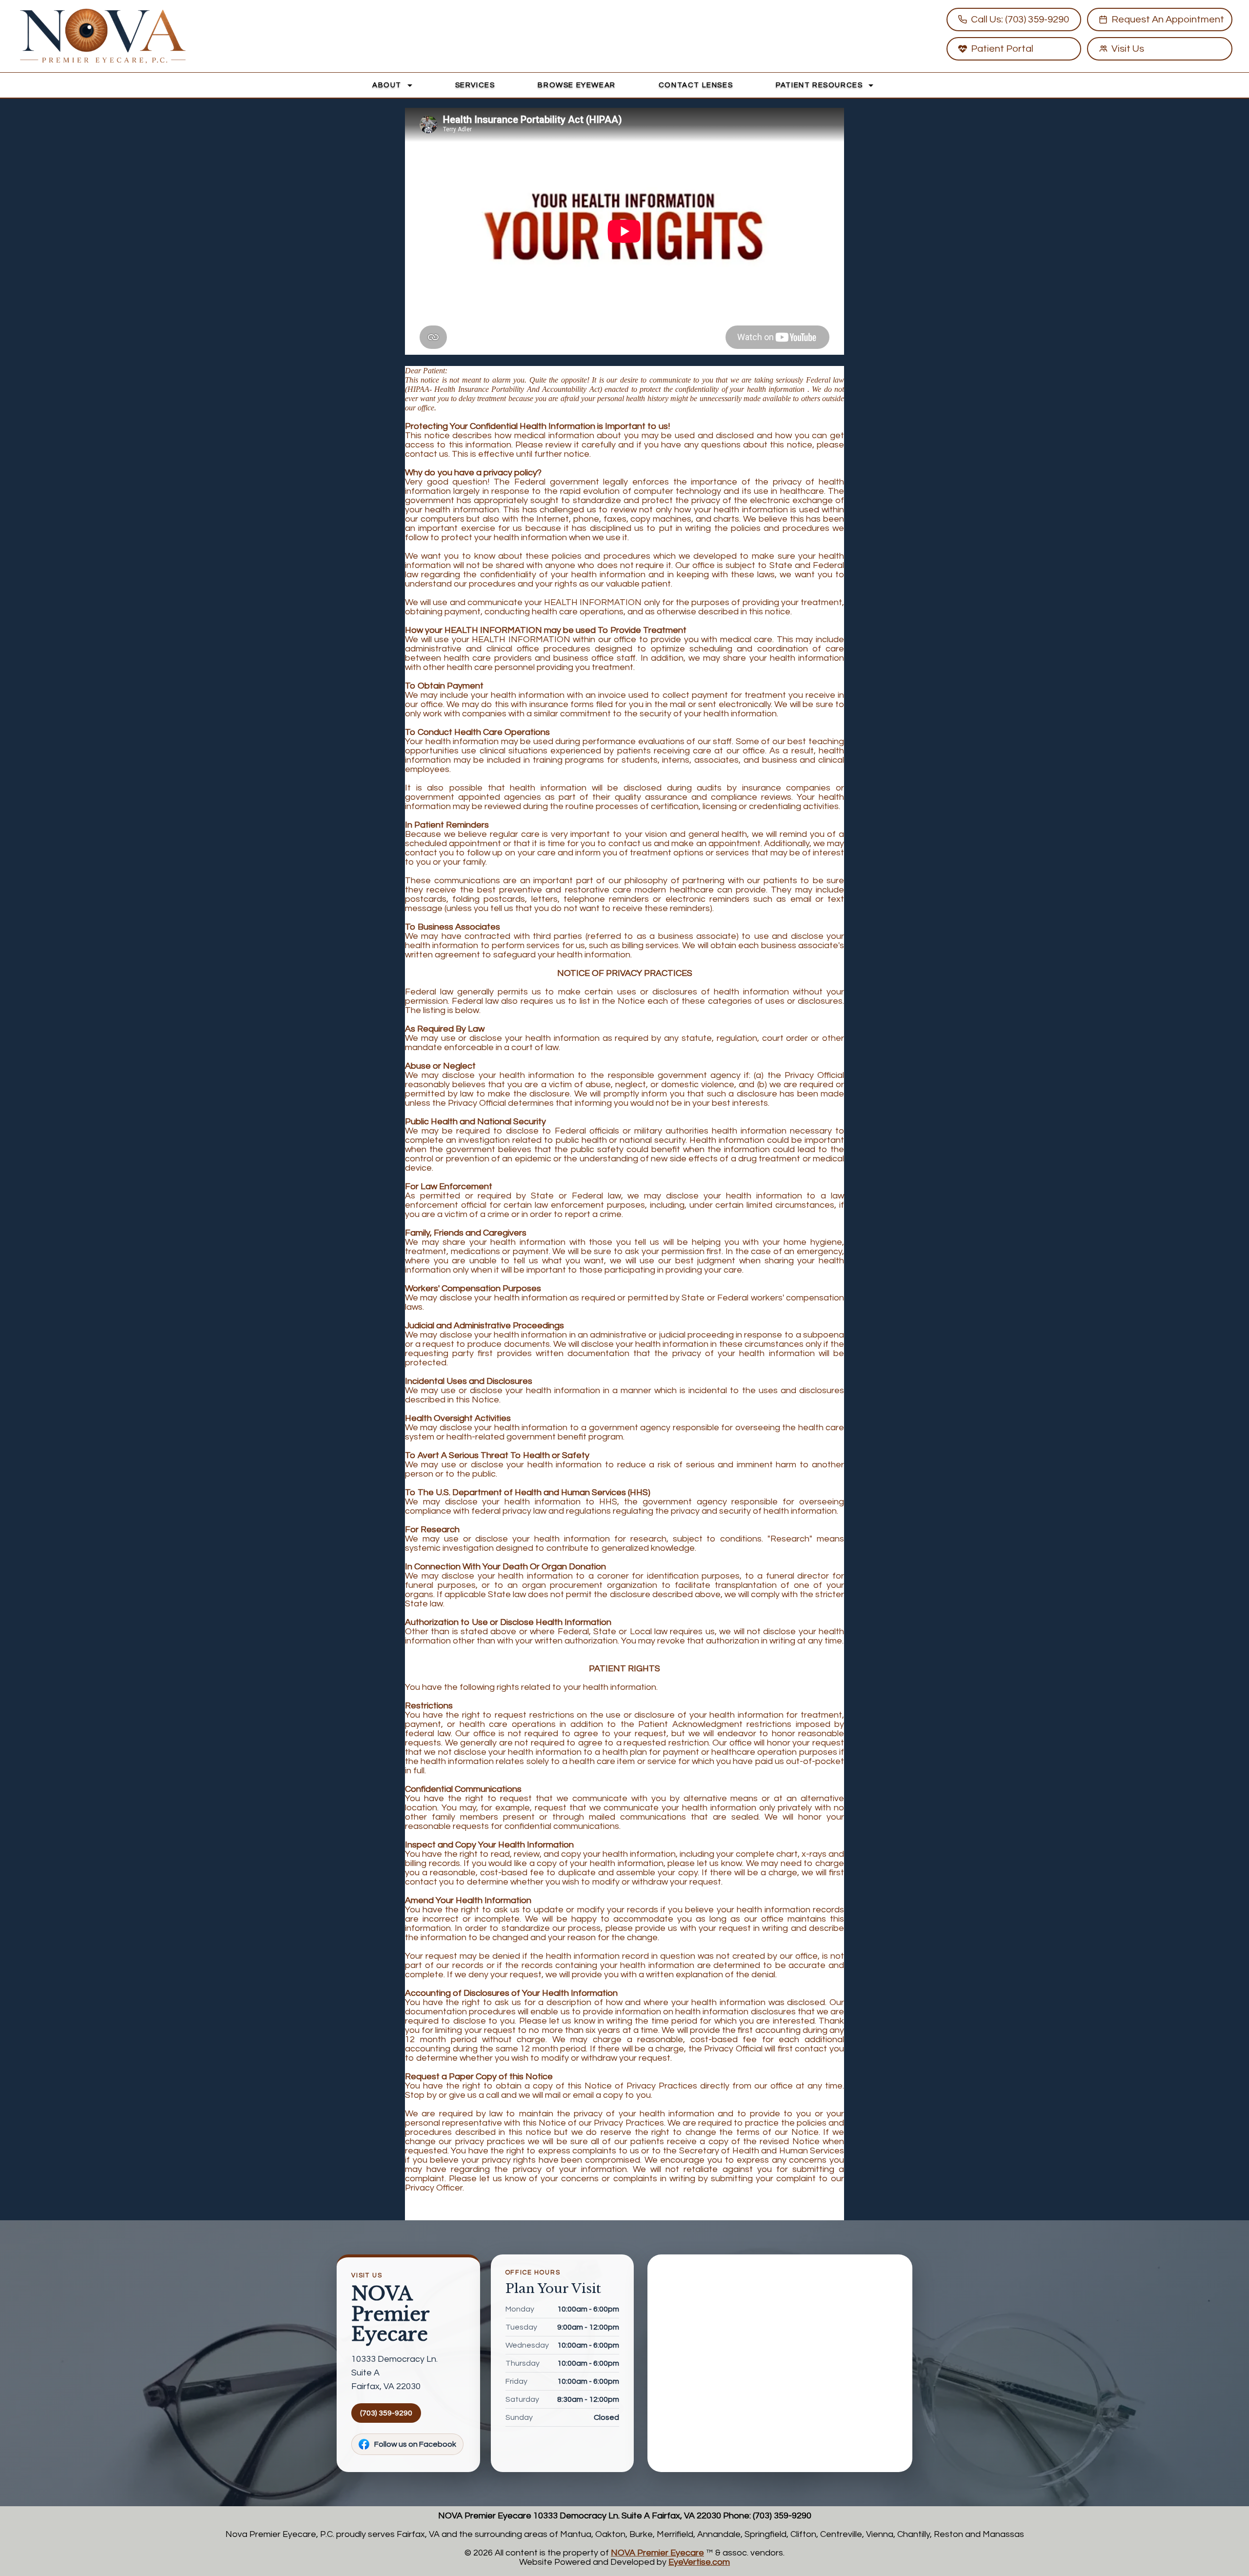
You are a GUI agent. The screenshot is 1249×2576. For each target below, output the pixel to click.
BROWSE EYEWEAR (576, 85)
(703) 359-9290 (386, 2413)
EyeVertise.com (699, 2562)
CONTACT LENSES (696, 85)
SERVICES (475, 85)
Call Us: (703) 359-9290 (1020, 20)
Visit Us (1128, 49)
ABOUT (388, 85)
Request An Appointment (1168, 20)
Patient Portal (1002, 49)
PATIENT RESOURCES (820, 85)
